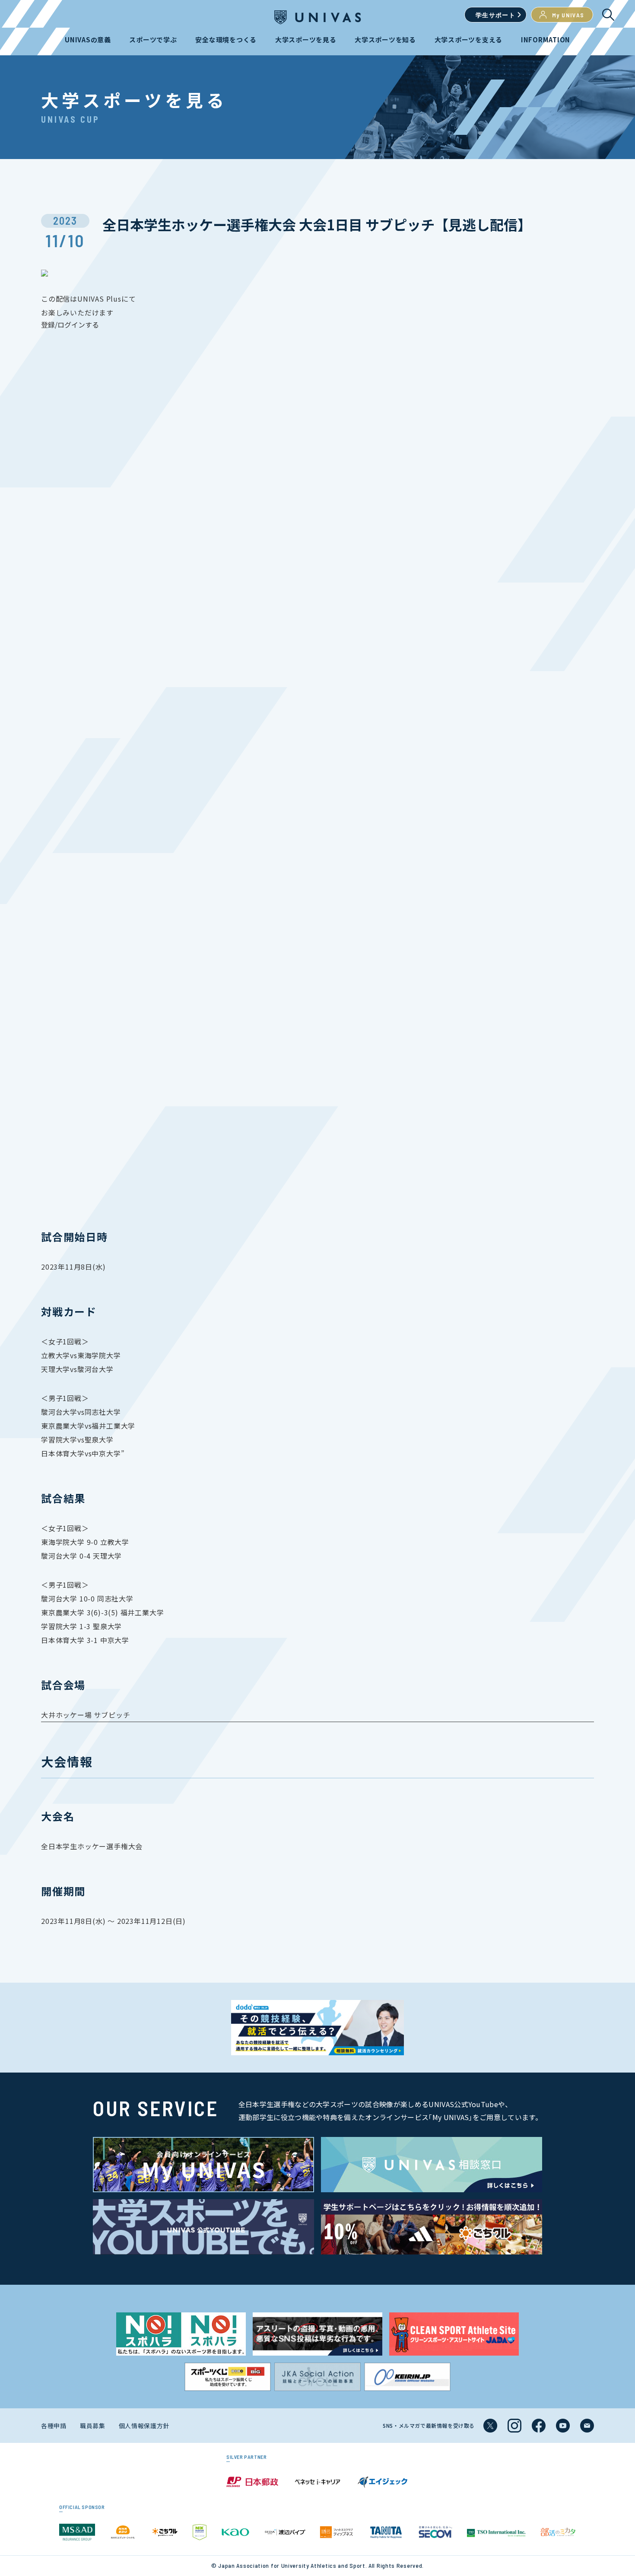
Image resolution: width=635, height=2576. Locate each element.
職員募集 (93, 2426)
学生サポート (495, 15)
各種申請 (54, 2426)
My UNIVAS (568, 15)
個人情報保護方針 (144, 2426)
